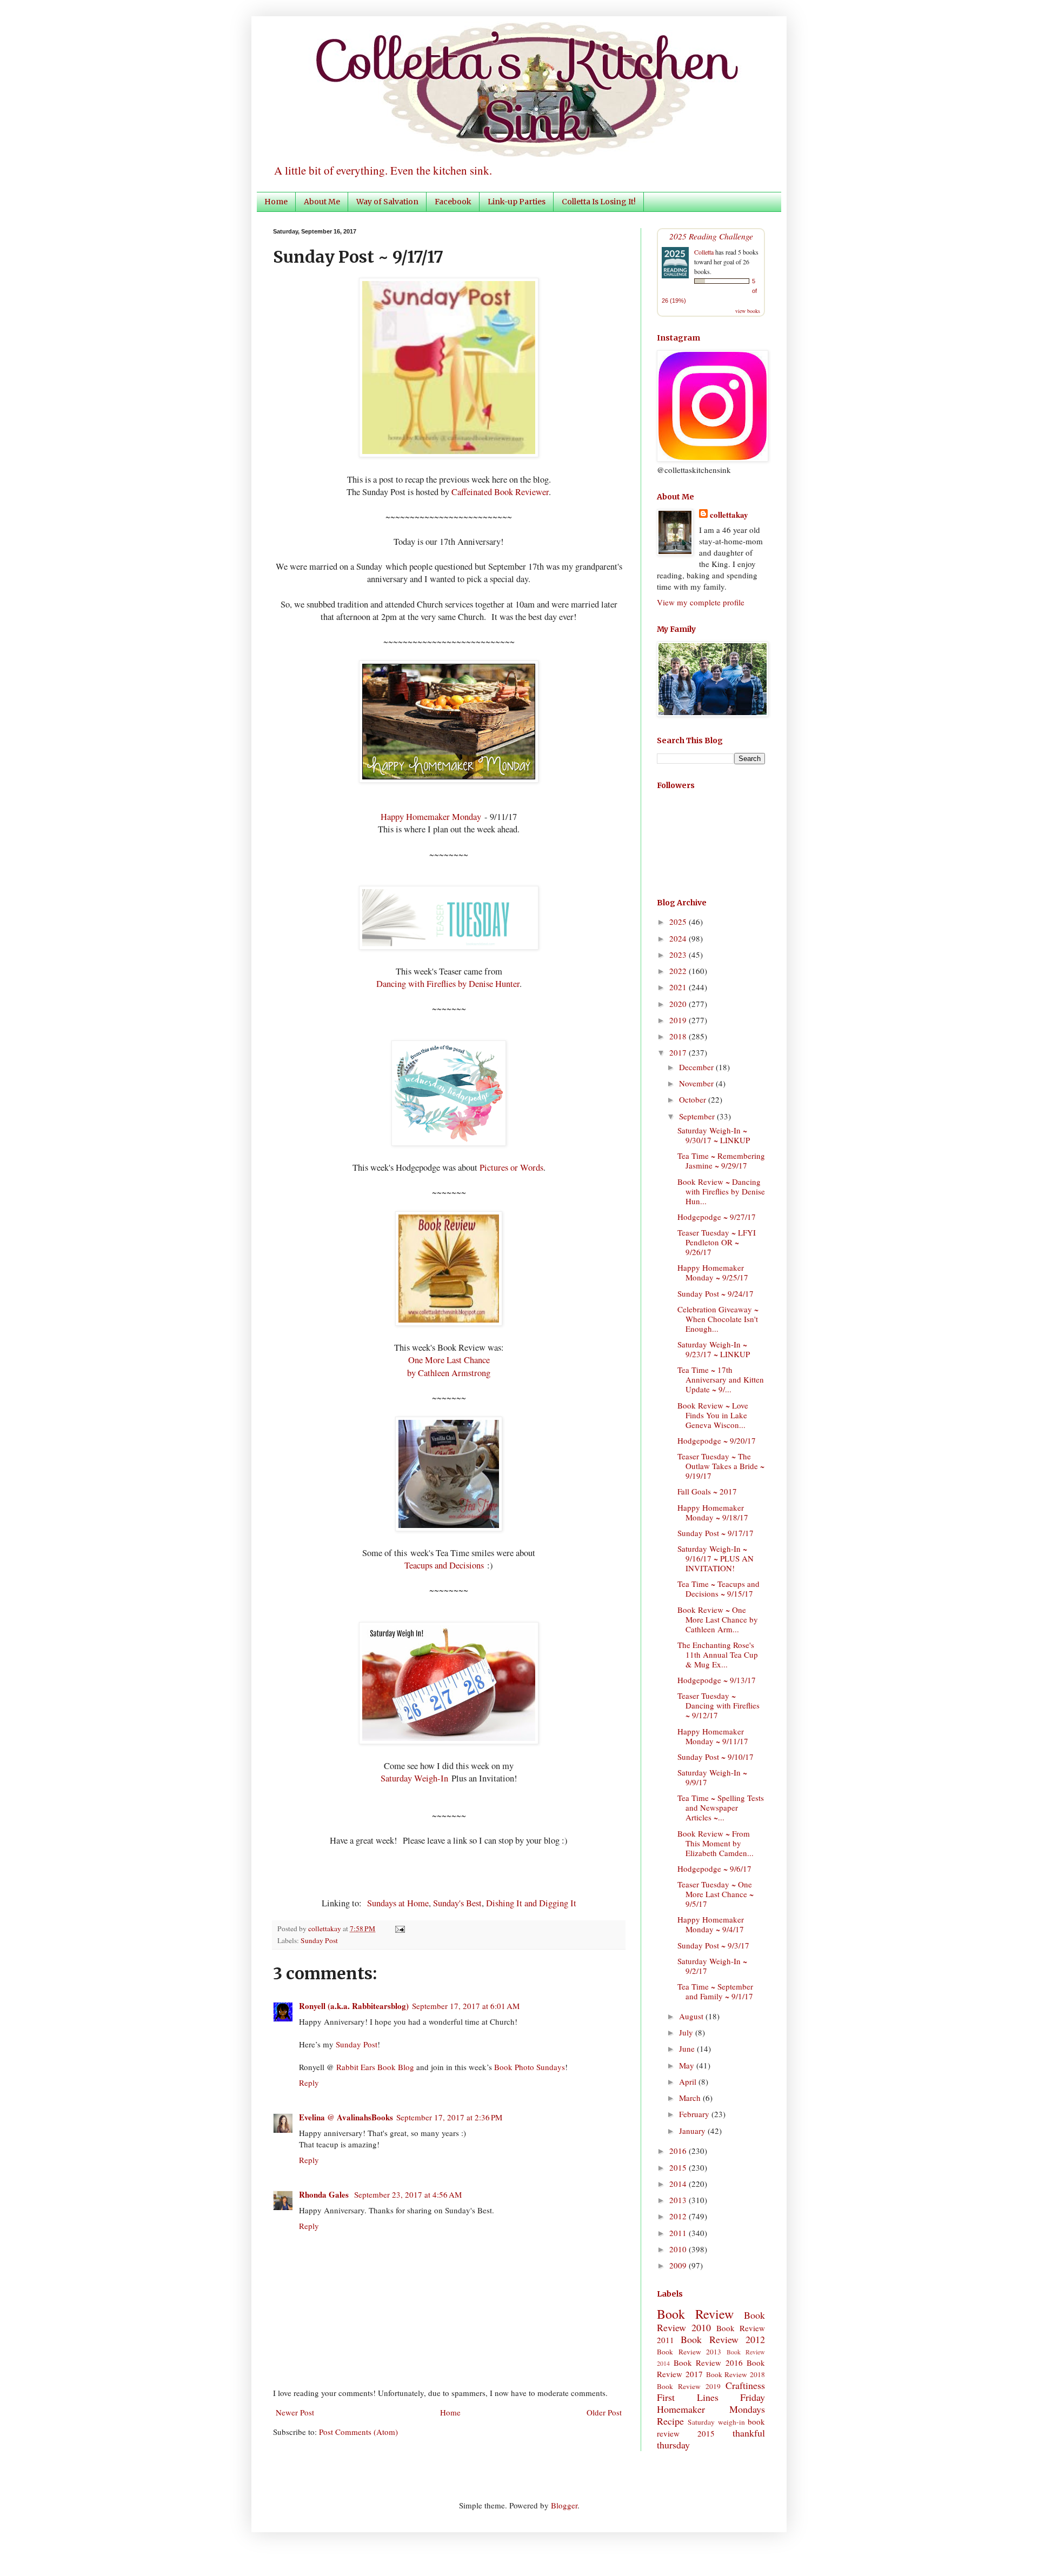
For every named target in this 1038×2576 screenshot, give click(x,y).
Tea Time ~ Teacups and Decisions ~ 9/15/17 (718, 1589)
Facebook (453, 202)
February (695, 2114)
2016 (679, 2151)
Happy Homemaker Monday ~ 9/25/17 (713, 1272)
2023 (679, 955)
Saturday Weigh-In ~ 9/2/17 (712, 1966)
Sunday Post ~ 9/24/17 (716, 1293)
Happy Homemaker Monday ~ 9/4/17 (711, 1924)
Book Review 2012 (723, 2339)
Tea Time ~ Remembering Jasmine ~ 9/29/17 (721, 1160)
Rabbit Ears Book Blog (375, 2067)
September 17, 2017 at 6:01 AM (466, 2006)
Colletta (704, 252)
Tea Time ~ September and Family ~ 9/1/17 (715, 1991)
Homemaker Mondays (711, 2409)
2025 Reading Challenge (711, 236)
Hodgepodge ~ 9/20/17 (717, 1440)
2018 (679, 1036)
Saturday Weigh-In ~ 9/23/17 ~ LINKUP (714, 1349)
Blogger (564, 2505)
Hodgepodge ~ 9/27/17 (717, 1217)
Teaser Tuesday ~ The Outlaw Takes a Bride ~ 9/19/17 (721, 1466)
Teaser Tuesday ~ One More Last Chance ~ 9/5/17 (716, 1894)
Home (276, 202)
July (687, 2032)
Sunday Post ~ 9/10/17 (716, 1757)
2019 (679, 1020)
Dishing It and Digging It (531, 1903)
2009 (679, 2265)
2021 (679, 987)
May (688, 2065)
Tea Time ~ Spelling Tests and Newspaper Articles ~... (721, 1807)
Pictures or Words (511, 1167)
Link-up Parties (517, 202)
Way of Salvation (387, 202)
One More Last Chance (449, 1360)
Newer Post (295, 2412)
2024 (679, 938)
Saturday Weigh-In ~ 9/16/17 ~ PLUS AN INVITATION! (716, 1558)
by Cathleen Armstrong (449, 1373)
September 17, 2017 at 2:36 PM (449, 2117)
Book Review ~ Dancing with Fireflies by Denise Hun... (721, 1191)
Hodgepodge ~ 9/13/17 (717, 1680)
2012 (679, 2216)
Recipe (670, 2421)
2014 (679, 2184)
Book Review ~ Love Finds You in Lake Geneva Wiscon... (713, 1415)
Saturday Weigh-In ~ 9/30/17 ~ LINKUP (714, 1135)
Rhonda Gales (325, 2194)
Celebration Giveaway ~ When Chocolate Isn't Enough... (718, 1319)
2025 (679, 922)
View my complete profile (701, 602)
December (697, 1067)
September (698, 1116)
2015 (679, 2167)
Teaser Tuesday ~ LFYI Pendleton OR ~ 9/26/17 (717, 1242)
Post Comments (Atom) (358, 2432)
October (694, 1099)
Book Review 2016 (708, 2363)
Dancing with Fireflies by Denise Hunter (448, 984)
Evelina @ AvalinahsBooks (346, 2117)
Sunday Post (319, 1940)
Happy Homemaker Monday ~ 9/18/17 (713, 1512)
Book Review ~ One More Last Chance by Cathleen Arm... (718, 1619)
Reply (309, 2083)
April (689, 2081)
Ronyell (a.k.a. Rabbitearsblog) (354, 2006)
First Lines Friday (711, 2397)
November (697, 1083)
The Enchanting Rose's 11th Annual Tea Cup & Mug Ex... (718, 1654)
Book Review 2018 (736, 2374)
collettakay (325, 1928)
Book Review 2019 (689, 2386)
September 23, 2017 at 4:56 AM (408, 2194)
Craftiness (745, 2385)
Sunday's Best (457, 1903)
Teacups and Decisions (444, 1565)
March (691, 2098)
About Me (322, 202)
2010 (679, 2249)
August (692, 2016)
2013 (679, 2200)
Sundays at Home (398, 1903)
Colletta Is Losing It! (599, 202)
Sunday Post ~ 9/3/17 (713, 1945)
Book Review (695, 2314)
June (688, 2048)
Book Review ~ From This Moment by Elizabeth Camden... (716, 1843)
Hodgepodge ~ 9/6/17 (714, 1868)
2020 (679, 1004)
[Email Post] (398, 1928)
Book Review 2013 (689, 2352)
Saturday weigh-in (716, 2422)
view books (748, 311)
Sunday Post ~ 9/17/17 (716, 1533)
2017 (679, 1052)
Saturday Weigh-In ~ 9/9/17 (712, 1777)
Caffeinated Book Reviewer (500, 492)
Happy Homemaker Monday (431, 817)
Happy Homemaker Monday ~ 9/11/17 (713, 1736)
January (693, 2131)
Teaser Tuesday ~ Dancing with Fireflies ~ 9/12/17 (718, 1705)
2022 (679, 971)
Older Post (604, 2412)
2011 (679, 2233)
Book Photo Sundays (530, 2067)
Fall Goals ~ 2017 (707, 1491)
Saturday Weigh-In (414, 1778)
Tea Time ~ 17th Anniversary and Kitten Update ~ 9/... (721, 1379)
